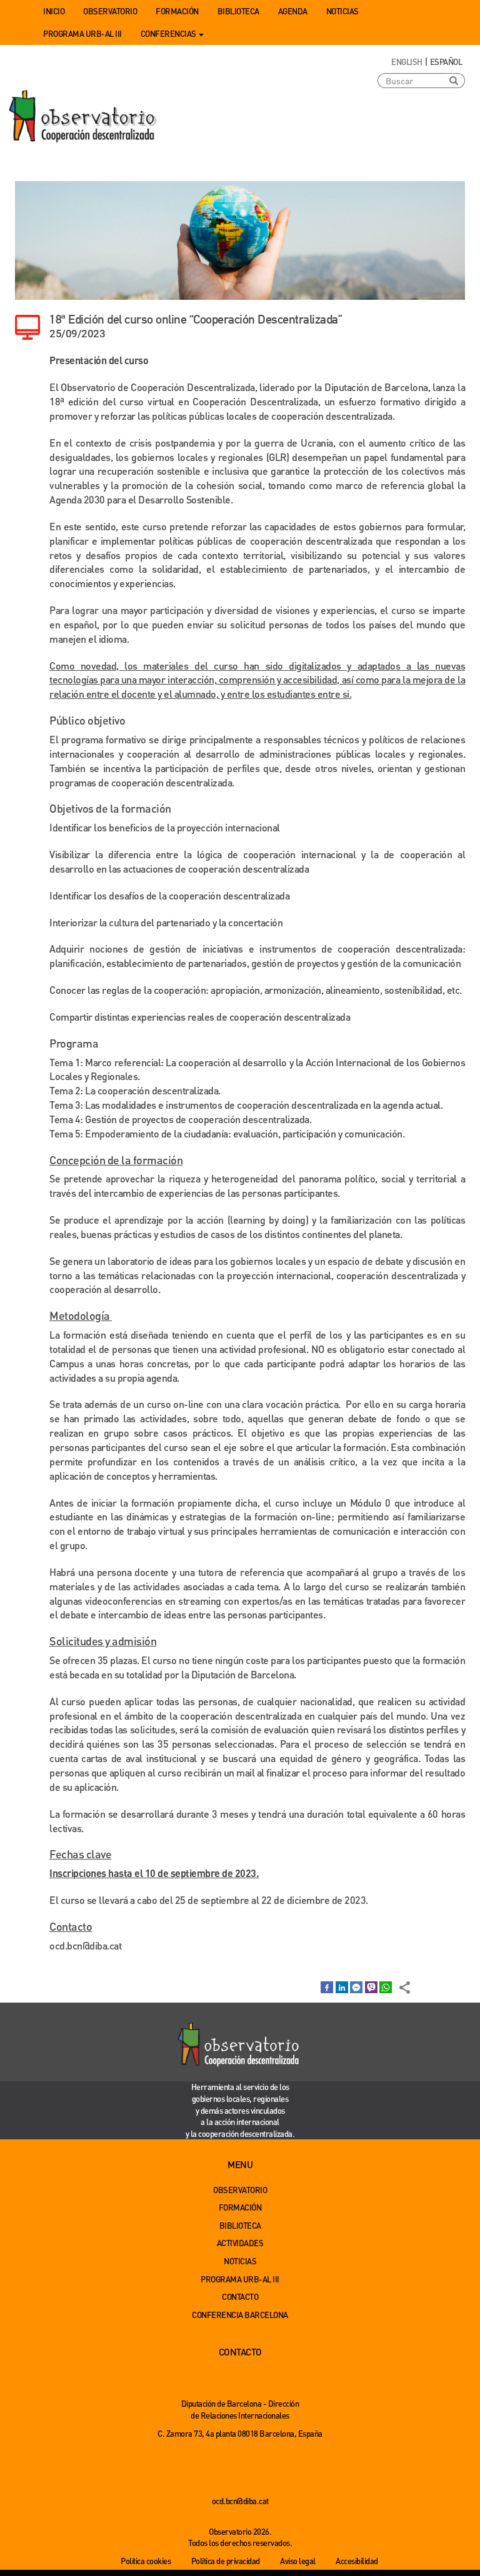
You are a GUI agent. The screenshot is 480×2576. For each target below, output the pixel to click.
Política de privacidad (226, 2561)
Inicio (54, 11)
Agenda (293, 11)
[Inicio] (84, 117)
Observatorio (110, 11)
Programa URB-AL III (82, 33)
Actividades (240, 2243)
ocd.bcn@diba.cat (85, 1945)
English (407, 62)
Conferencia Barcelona (240, 2315)
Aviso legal (298, 2561)
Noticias (342, 11)
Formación (177, 11)
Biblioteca (238, 11)
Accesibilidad (357, 2561)
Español (446, 62)
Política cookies (146, 2561)
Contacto (240, 2296)
